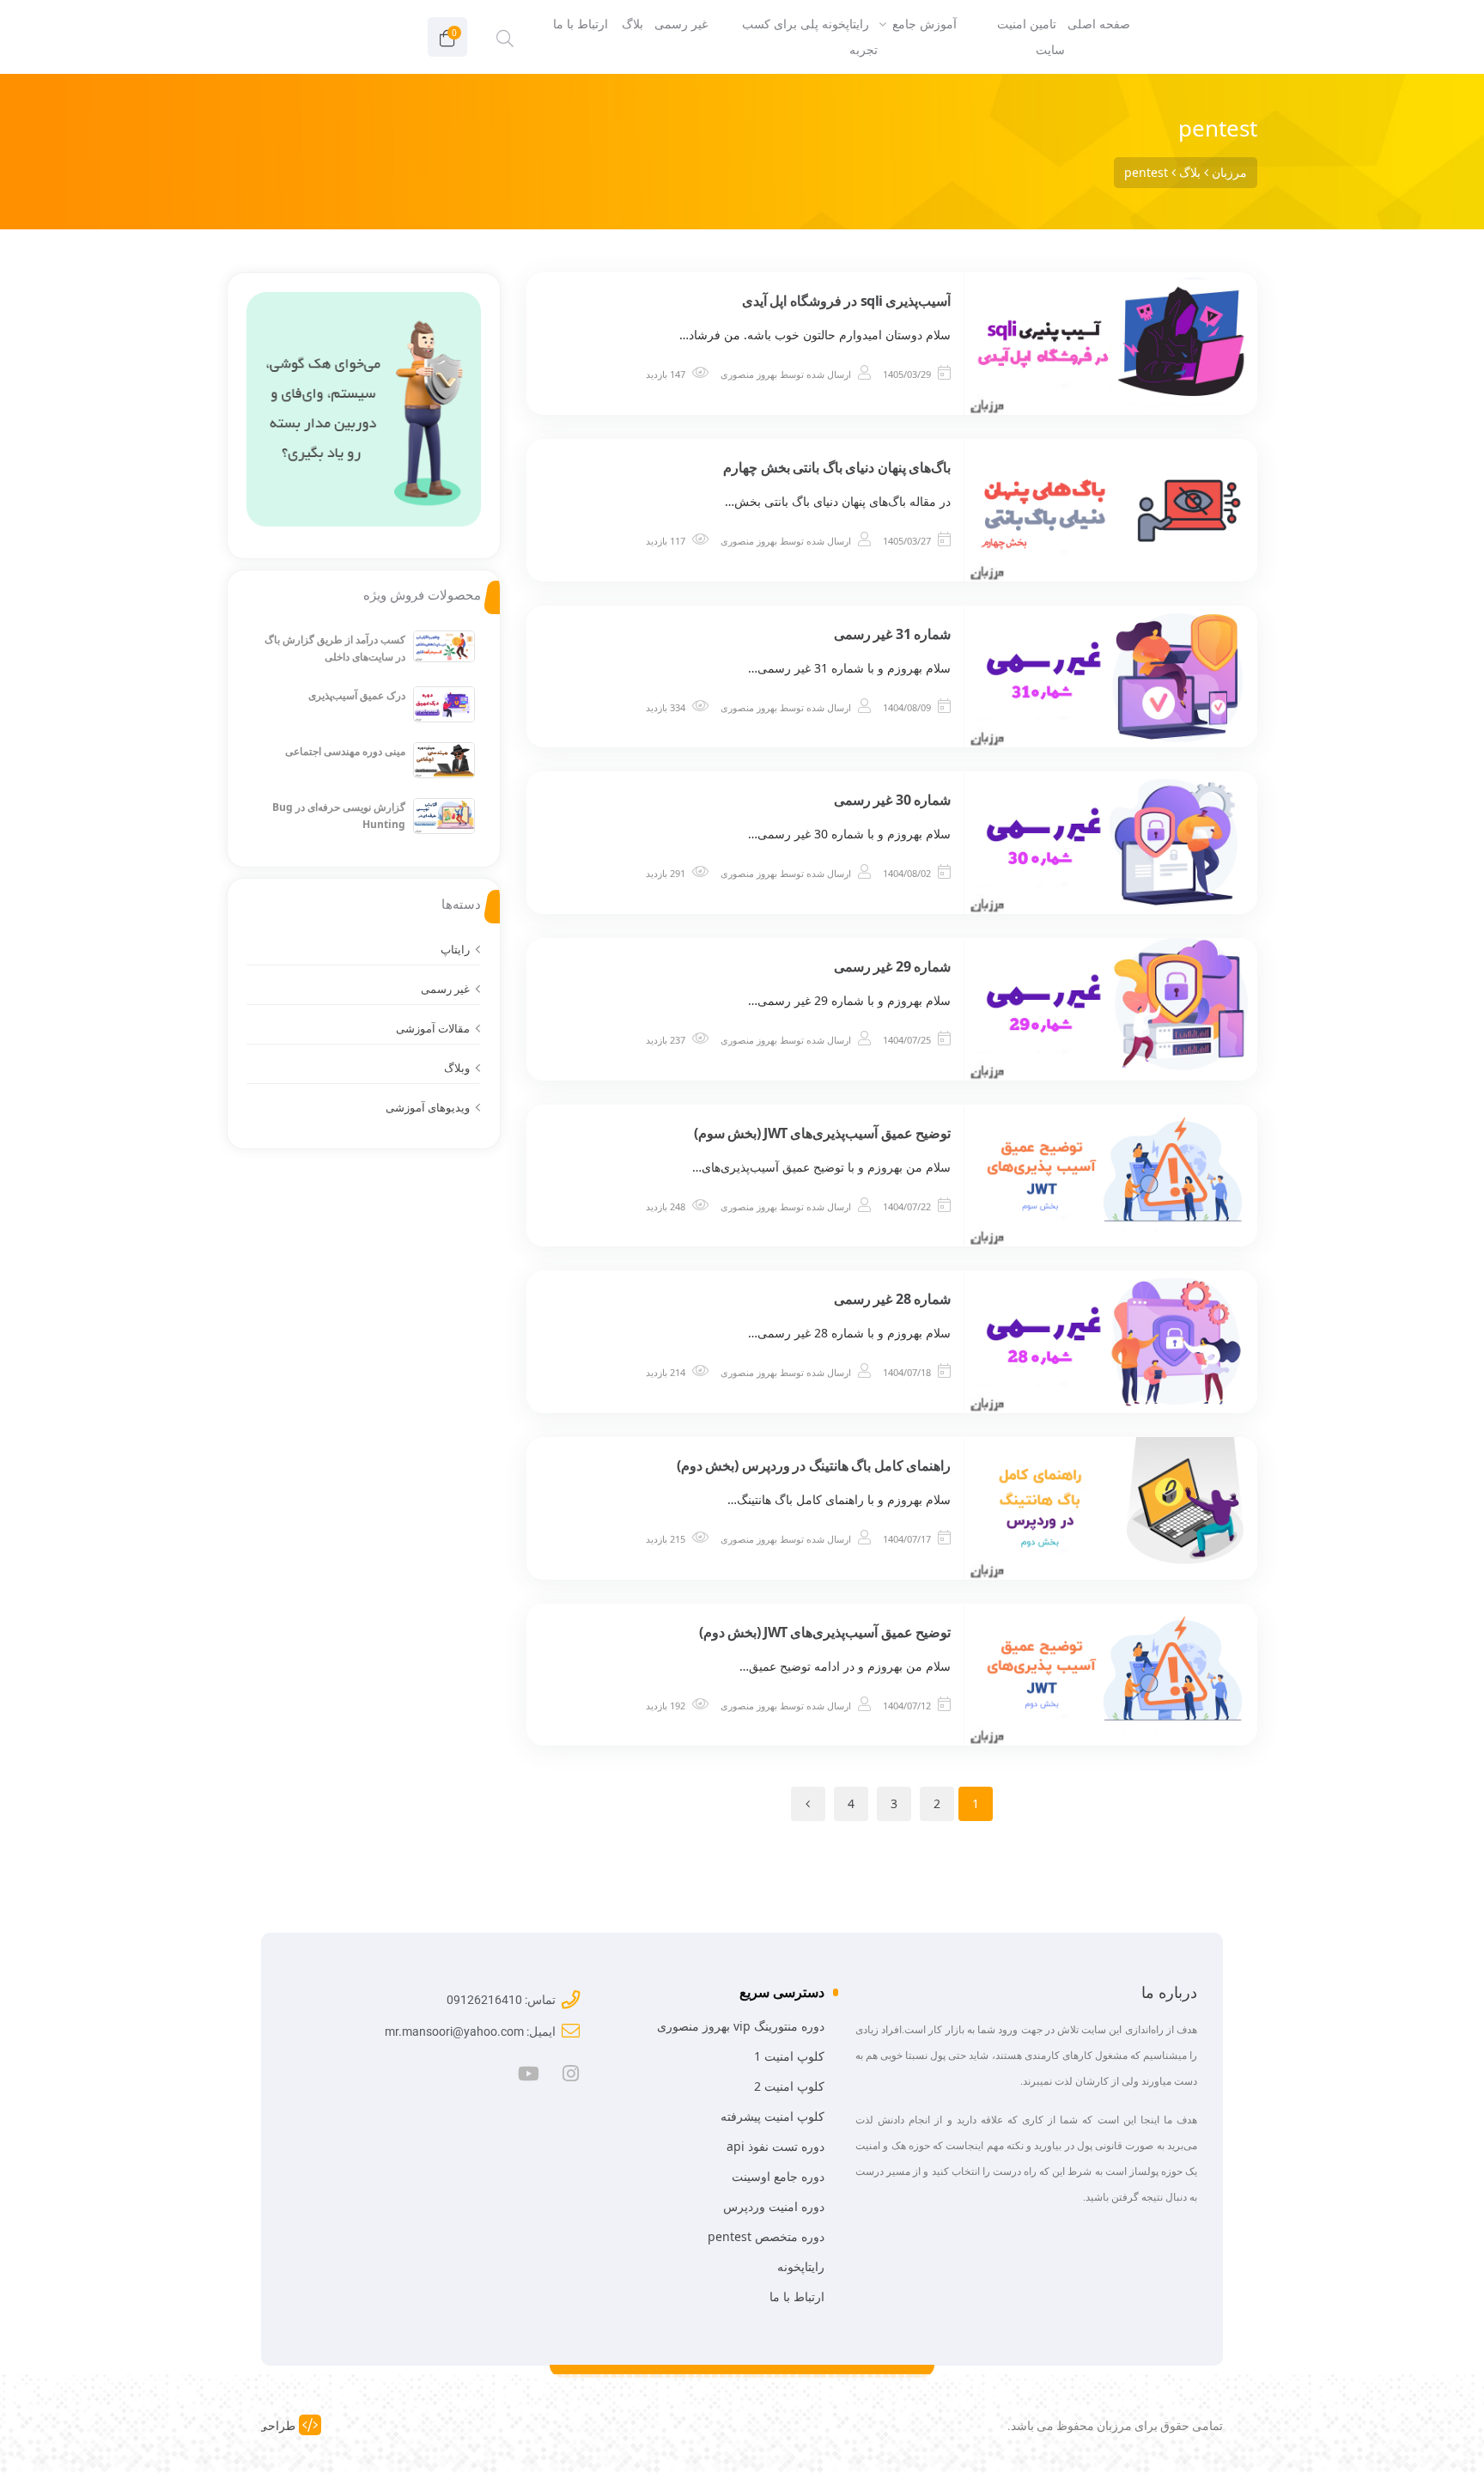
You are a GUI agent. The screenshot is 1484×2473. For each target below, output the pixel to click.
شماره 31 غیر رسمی (893, 634)
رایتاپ (455, 949)
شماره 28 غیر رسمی (893, 1299)
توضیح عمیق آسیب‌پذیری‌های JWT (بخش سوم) (822, 1133)
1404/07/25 (907, 1040)
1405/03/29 (907, 374)
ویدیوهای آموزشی (428, 1107)
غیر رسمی (445, 989)
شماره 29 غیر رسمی (893, 966)
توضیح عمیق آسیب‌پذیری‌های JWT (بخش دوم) (825, 1632)
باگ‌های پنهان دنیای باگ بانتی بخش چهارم (837, 467)
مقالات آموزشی (433, 1028)
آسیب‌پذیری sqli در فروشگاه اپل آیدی (847, 301)
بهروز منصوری (749, 374)
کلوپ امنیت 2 (789, 2086)
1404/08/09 (907, 707)
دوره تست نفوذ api (775, 2146)
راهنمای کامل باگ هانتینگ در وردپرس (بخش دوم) (814, 1465)
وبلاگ (457, 1068)
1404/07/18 (907, 1372)
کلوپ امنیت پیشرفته (772, 2116)
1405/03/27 (907, 541)
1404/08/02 (907, 873)
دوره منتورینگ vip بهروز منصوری (741, 2026)
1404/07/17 (907, 1539)
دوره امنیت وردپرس (774, 2206)
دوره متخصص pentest (766, 2236)
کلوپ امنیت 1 (789, 2056)
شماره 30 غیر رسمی (893, 800)
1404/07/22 (907, 1206)
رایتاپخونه (801, 2266)
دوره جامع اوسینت (778, 2176)
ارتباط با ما (797, 2296)
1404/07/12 (907, 1706)
